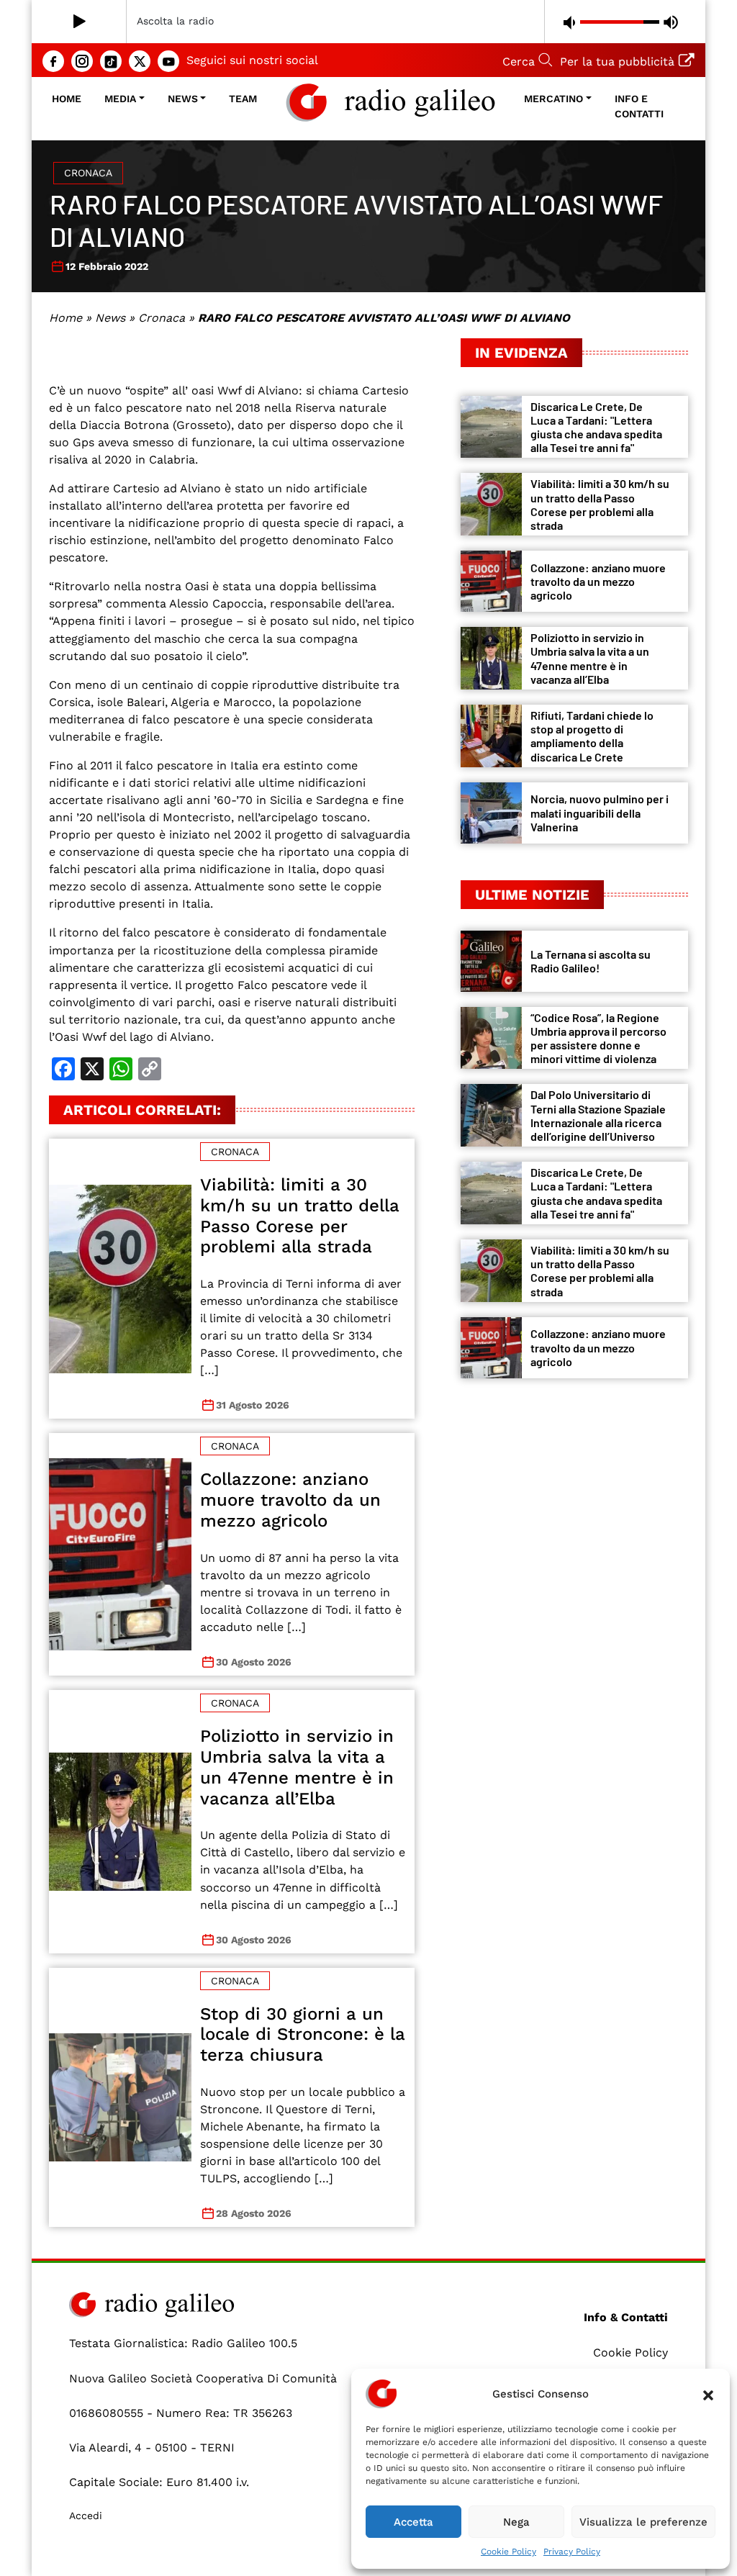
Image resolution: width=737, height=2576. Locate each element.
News (183, 99)
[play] (80, 22)
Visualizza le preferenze (643, 2522)
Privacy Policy (572, 2552)
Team (243, 99)
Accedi (86, 2516)
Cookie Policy (508, 2552)
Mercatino (553, 99)
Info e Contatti (639, 106)
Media (120, 99)
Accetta (413, 2522)
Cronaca (88, 173)
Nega (516, 2522)
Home (67, 99)
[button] (708, 2394)
